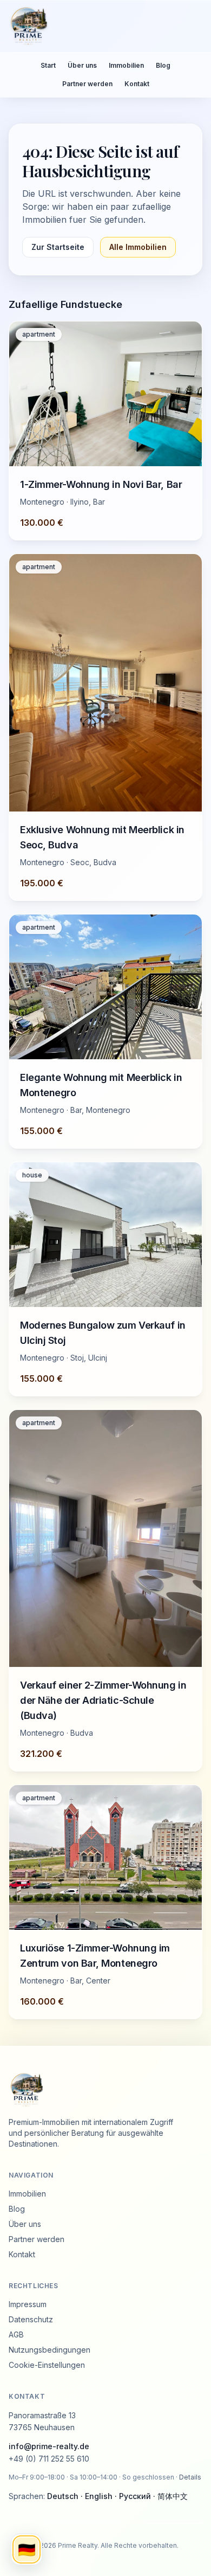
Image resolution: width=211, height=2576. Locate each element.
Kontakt (137, 84)
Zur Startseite (58, 247)
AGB (16, 2334)
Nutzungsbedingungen (50, 2350)
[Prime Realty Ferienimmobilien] (101, 26)
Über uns (82, 65)
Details (190, 2477)
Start (48, 65)
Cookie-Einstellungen (47, 2365)
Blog (163, 65)
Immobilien (126, 65)
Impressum (28, 2304)
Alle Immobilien (138, 247)
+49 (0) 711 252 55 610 (49, 2459)
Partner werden (87, 84)
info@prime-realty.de (49, 2446)
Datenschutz (31, 2319)
